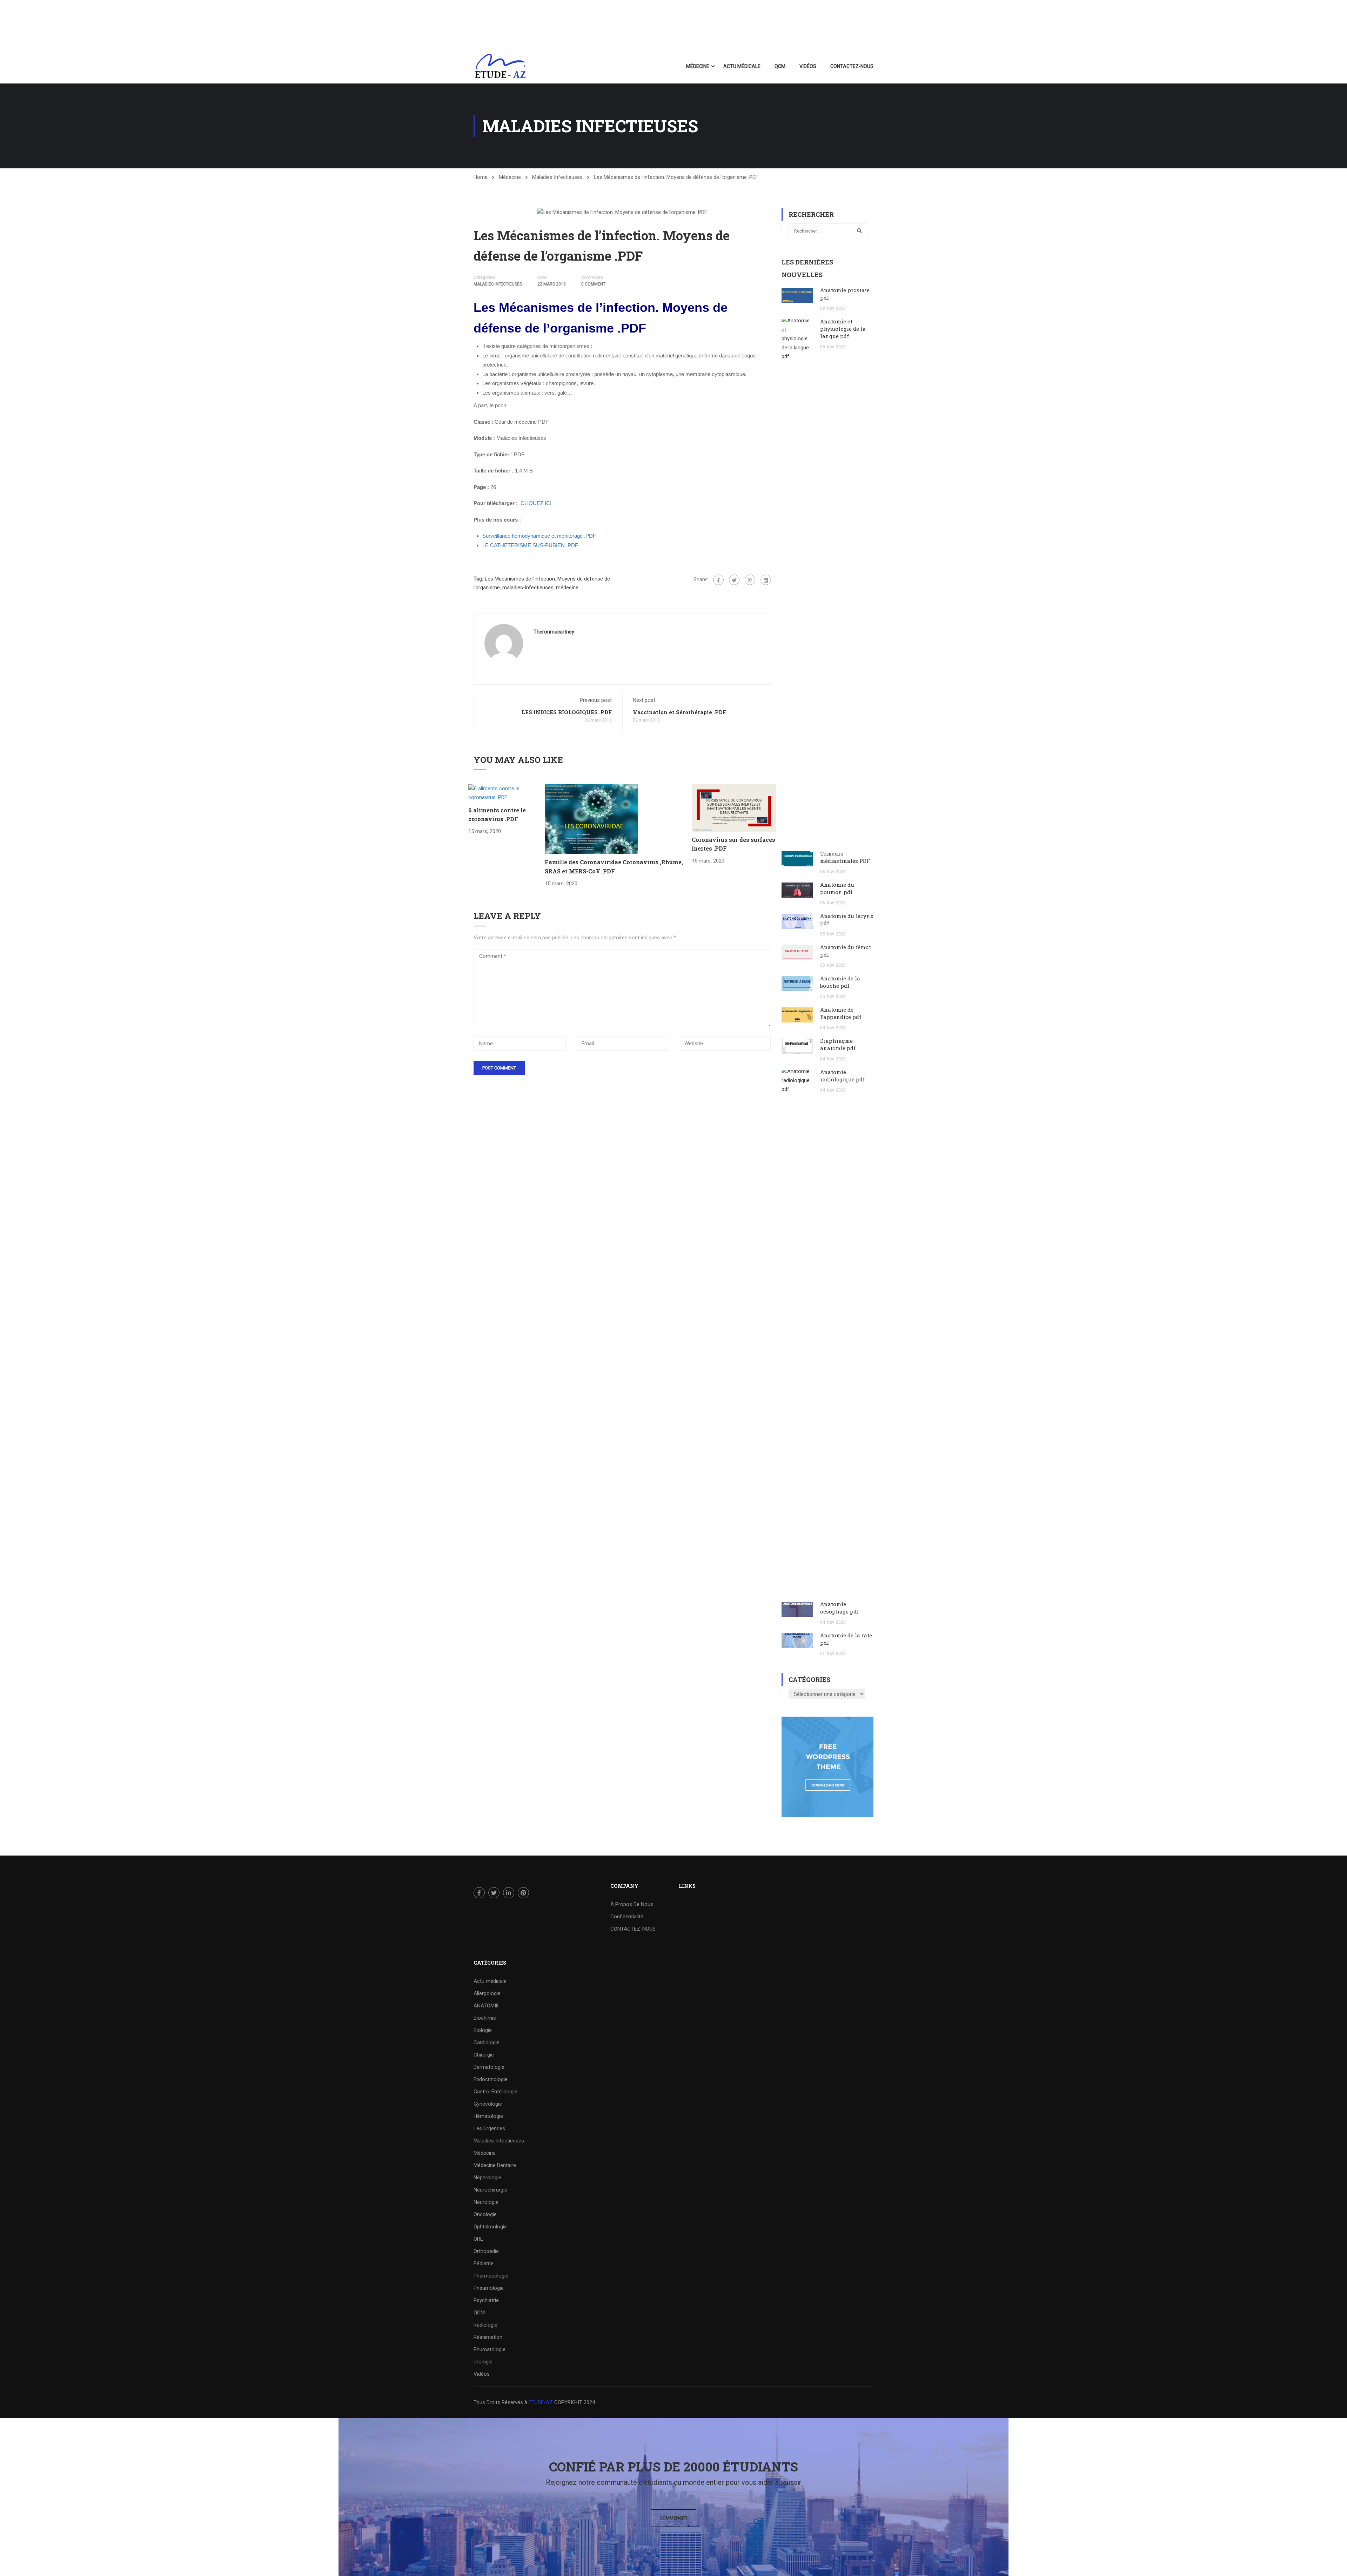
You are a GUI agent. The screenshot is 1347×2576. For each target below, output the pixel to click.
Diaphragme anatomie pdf (838, 1044)
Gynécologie (488, 2104)
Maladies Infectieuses (557, 177)
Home (481, 177)
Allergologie (487, 1993)
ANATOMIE (486, 2006)
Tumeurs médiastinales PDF (845, 857)
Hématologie (488, 2116)
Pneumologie (489, 2288)
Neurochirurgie (490, 2190)
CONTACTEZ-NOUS (852, 66)
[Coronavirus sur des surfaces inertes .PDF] (734, 807)
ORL (478, 2239)
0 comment (593, 284)
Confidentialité (627, 1917)
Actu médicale (742, 66)
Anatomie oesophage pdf (839, 1608)
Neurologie (486, 2202)
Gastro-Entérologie (495, 2092)
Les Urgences (489, 2128)
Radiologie (485, 2325)
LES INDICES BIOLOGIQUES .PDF (567, 712)
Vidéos (808, 66)
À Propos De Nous (632, 1904)
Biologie (483, 2030)
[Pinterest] (750, 580)
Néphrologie (487, 2178)
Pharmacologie (491, 2276)
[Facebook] (718, 580)
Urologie (483, 2362)
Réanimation (488, 2337)
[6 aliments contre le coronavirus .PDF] (507, 793)
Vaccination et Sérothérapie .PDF (679, 712)
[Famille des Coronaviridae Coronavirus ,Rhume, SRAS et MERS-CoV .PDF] (591, 819)
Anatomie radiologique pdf (842, 1076)
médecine (567, 588)
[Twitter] (734, 580)
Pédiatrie (484, 2263)
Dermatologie (489, 2067)
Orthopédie (486, 2251)
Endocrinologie (491, 2079)
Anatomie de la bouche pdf (840, 982)
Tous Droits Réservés (499, 2402)
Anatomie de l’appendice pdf (841, 1013)
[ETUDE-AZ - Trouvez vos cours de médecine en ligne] (500, 66)
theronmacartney (554, 632)
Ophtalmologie (490, 2227)
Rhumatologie (490, 2349)
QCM (780, 66)
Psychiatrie (486, 2300)
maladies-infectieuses (528, 588)
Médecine (698, 66)
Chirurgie (484, 2055)
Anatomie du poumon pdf (837, 888)
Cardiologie (487, 2042)
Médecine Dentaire (495, 2165)
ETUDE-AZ (541, 2402)
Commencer (673, 2518)
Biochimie (485, 2018)
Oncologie (485, 2214)
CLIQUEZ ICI (536, 503)
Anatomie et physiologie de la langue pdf (843, 329)
